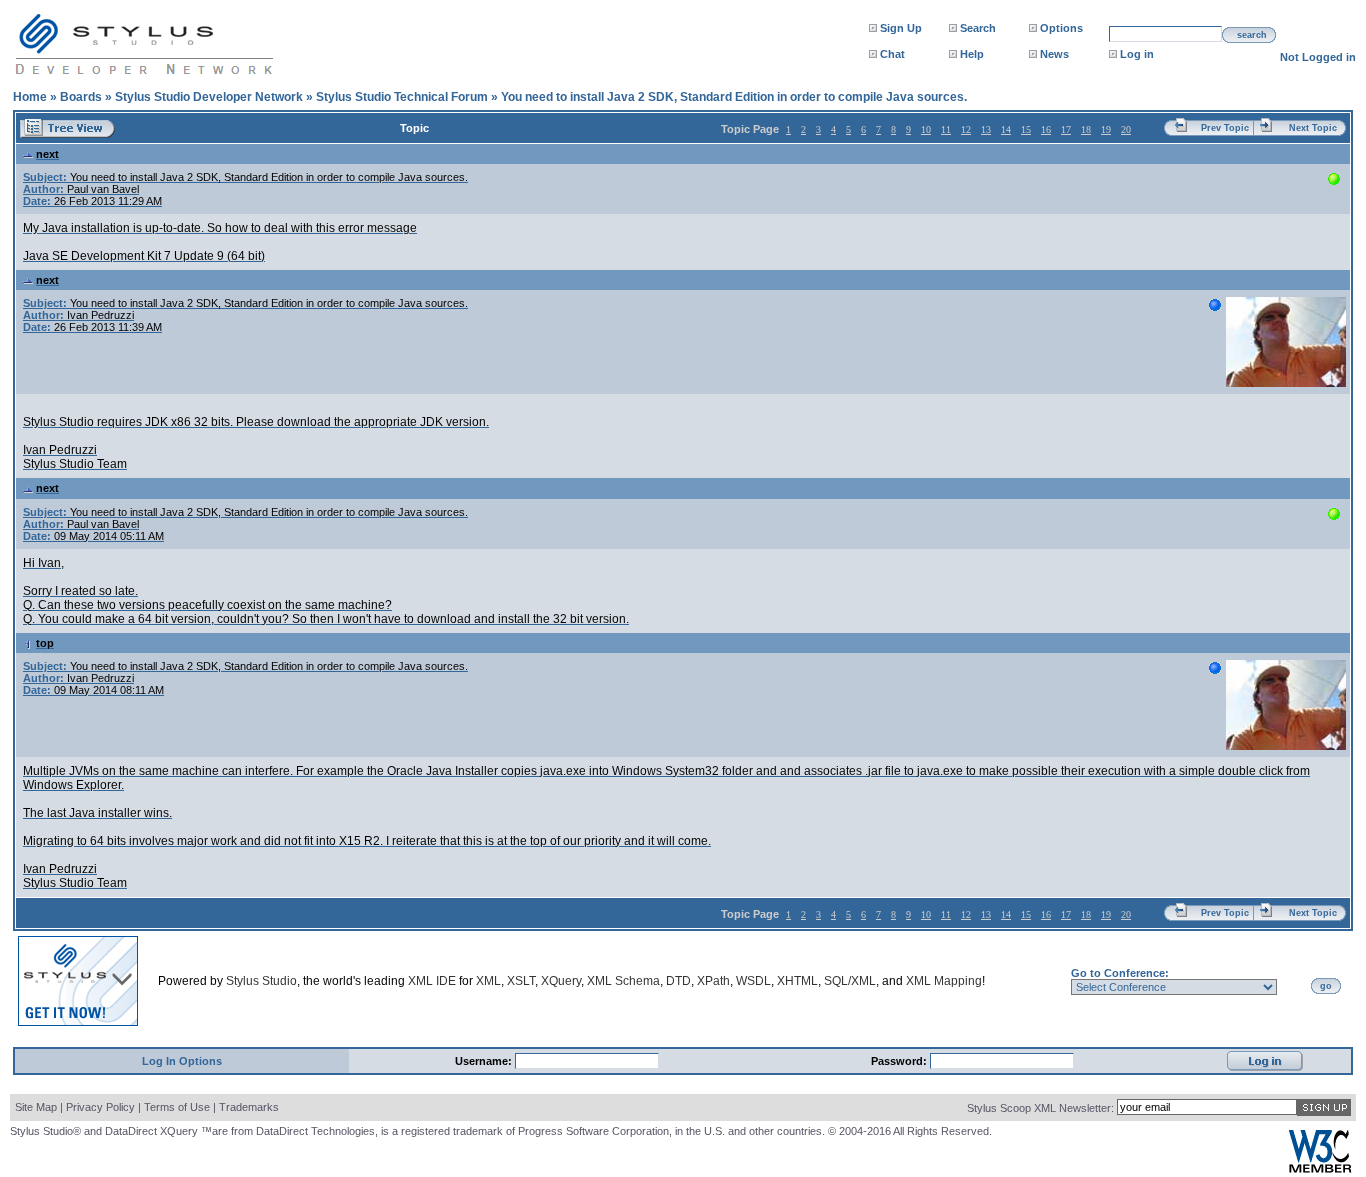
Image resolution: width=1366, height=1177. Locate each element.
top (45, 643)
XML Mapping (944, 981)
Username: (485, 1061)
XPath (713, 981)
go (1326, 986)
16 (1046, 129)
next (47, 154)
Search (978, 28)
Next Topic (1313, 128)
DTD (678, 981)
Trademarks (249, 1107)
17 (1066, 129)
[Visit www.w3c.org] (1320, 1168)
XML (488, 981)
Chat (892, 54)
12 (966, 129)
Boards (81, 97)
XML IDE (432, 981)
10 (926, 129)
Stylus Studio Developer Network (209, 97)
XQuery (561, 981)
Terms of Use (177, 1107)
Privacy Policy (100, 1107)
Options (1061, 28)
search (1252, 35)
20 (1126, 129)
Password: (900, 1061)
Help (972, 54)
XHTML (797, 981)
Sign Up (901, 28)
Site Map (36, 1107)
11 (946, 129)
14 (1006, 129)
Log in (1137, 54)
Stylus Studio (261, 981)
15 (1026, 129)
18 (1086, 129)
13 (986, 129)
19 (1106, 129)
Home (30, 97)
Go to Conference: (1120, 973)
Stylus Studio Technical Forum (402, 97)
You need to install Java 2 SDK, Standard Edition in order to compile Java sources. (734, 97)
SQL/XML (850, 981)
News (1054, 54)
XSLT (521, 981)
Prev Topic (1225, 128)
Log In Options (182, 1061)
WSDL (753, 981)
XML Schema (623, 981)
